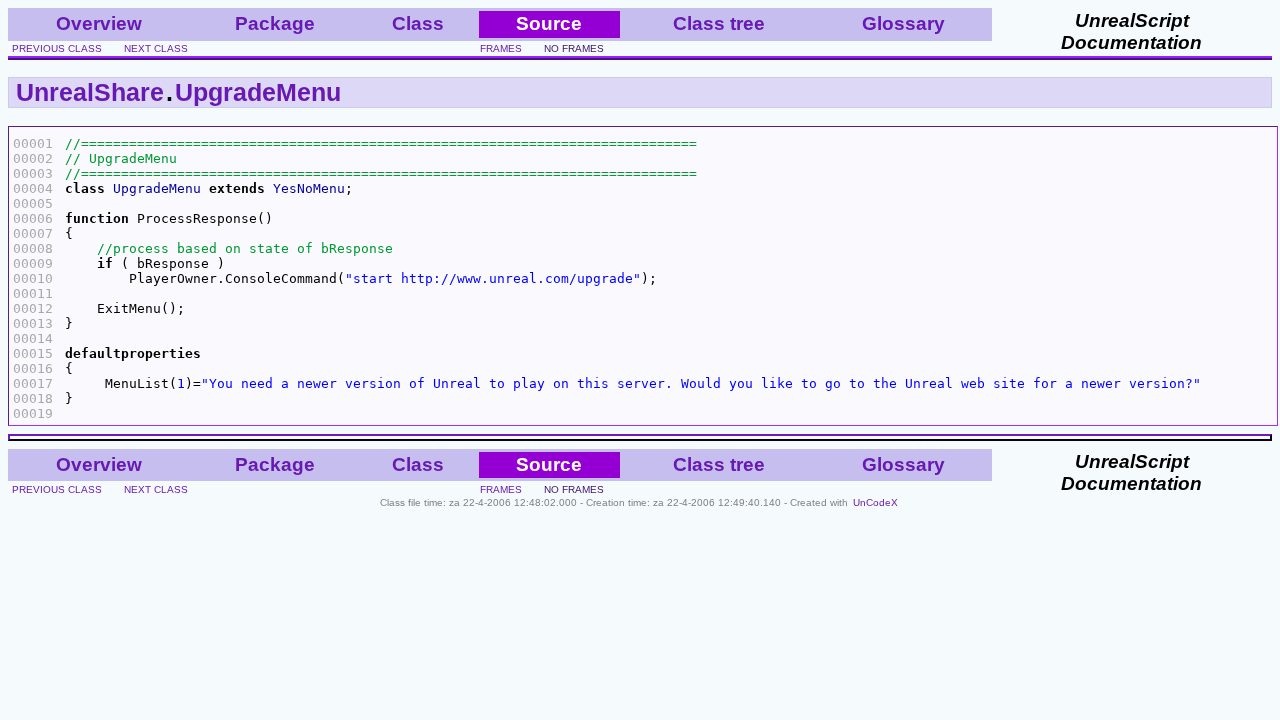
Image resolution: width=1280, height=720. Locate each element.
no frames (574, 48)
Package (275, 23)
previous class (57, 48)
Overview (99, 23)
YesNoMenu (309, 188)
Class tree (719, 23)
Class (418, 23)
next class (156, 48)
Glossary (903, 23)
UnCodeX (875, 502)
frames (501, 48)
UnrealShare (90, 92)
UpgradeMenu (258, 92)
